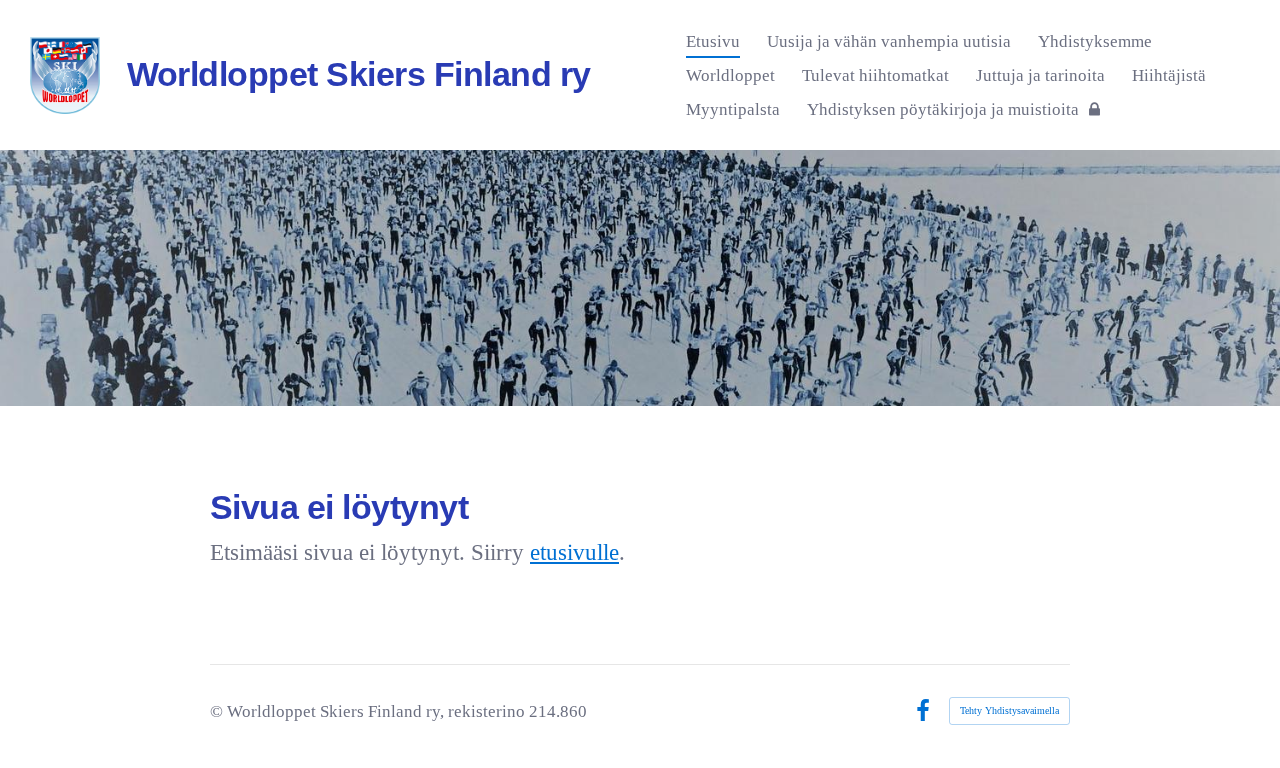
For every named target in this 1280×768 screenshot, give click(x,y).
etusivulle (574, 552)
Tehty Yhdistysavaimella (1009, 710)
